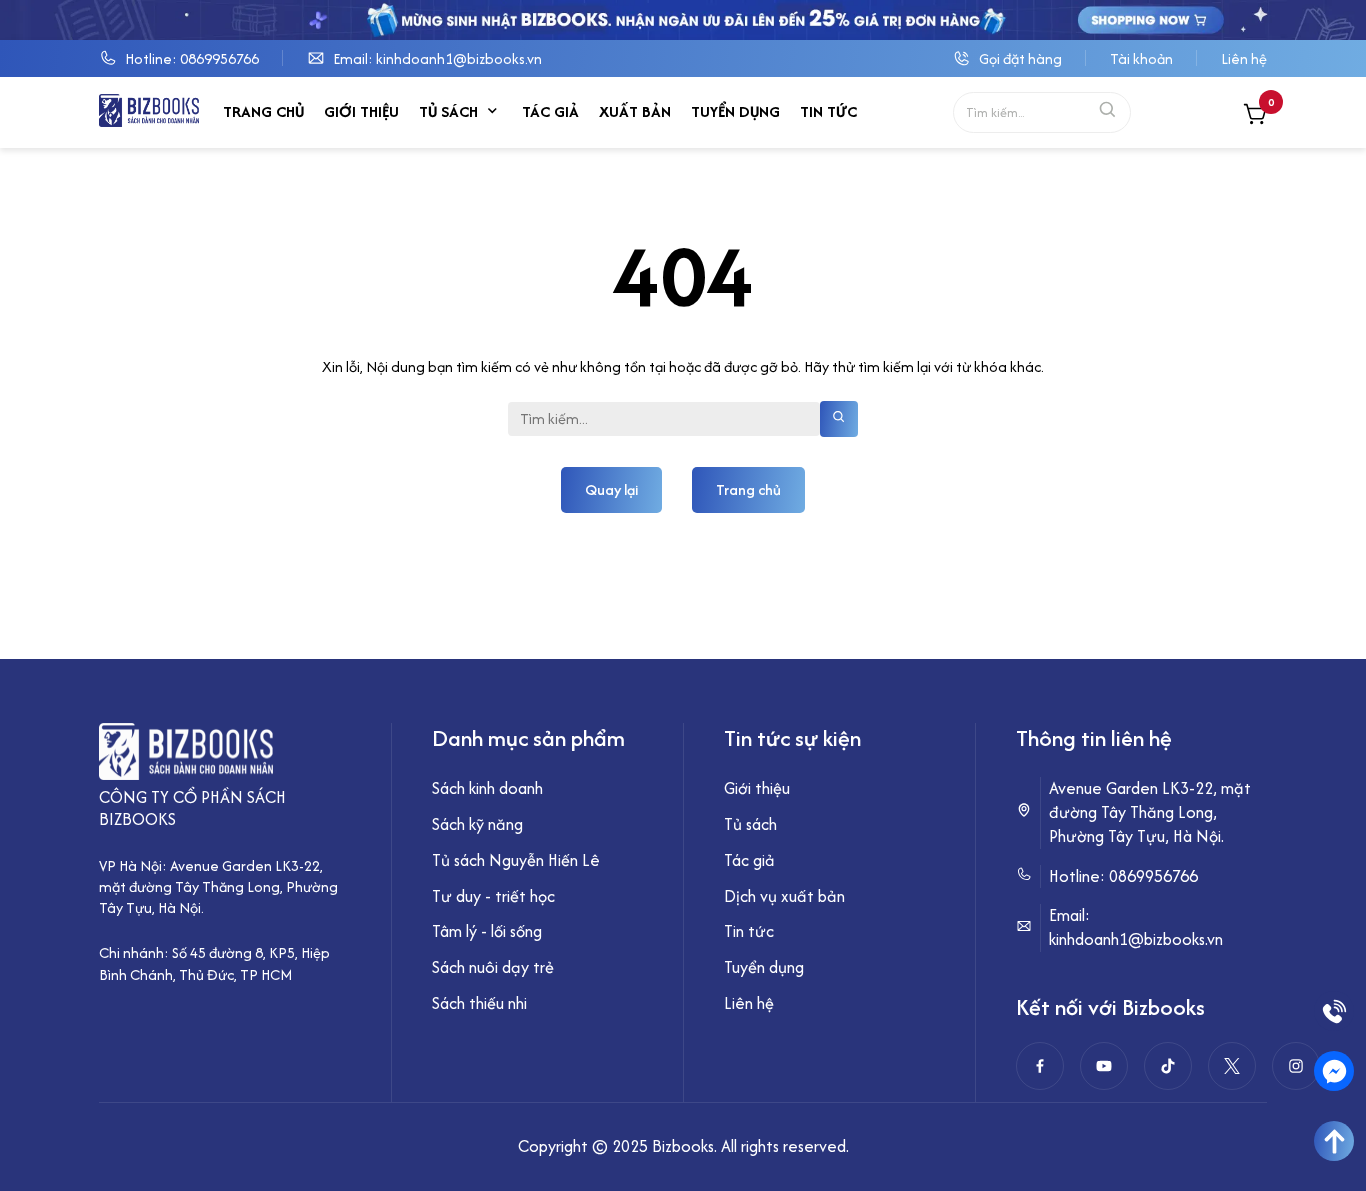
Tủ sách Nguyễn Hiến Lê (516, 860)
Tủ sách (448, 111)
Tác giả (550, 111)
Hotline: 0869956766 (192, 58)
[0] (1255, 116)
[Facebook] (1040, 1066)
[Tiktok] (1168, 1066)
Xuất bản (635, 111)
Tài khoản (1141, 58)
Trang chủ (263, 111)
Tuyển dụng (735, 111)
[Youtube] (1104, 1066)
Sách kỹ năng (477, 824)
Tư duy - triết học (493, 896)
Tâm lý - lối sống (487, 931)
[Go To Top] (1334, 1141)
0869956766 (1153, 876)
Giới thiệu (361, 111)
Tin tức (828, 111)
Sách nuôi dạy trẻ (493, 967)
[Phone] (1334, 1011)
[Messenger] (1334, 1071)
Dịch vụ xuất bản (784, 896)
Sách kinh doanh (487, 788)
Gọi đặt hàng (1020, 58)
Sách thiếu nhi (479, 1003)
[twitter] (1232, 1066)
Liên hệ (1244, 58)
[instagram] (1296, 1066)
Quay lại (611, 489)
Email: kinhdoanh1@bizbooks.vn (437, 58)
